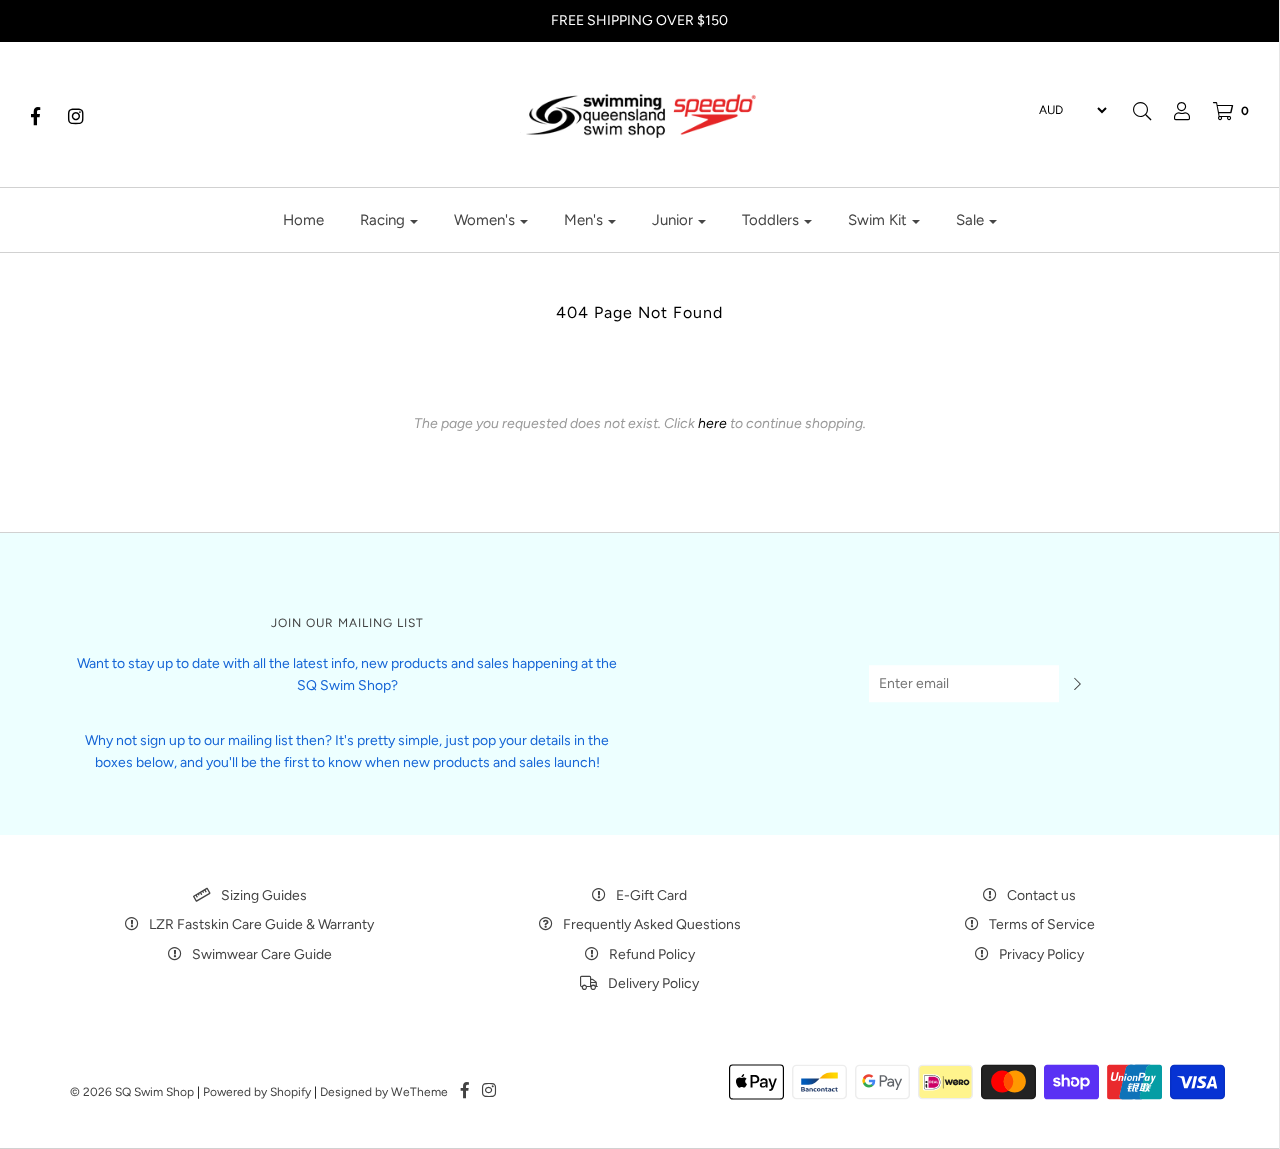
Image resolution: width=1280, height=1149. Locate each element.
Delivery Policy (653, 983)
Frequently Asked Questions (652, 924)
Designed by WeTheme (384, 1092)
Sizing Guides (264, 895)
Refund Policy (652, 954)
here (712, 423)
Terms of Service (1042, 924)
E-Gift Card (651, 895)
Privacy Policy (1041, 954)
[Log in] (1172, 111)
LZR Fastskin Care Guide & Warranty (261, 924)
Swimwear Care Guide (262, 954)
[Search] (1142, 111)
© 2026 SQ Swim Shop (132, 1092)
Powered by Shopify (257, 1092)
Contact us (1041, 895)
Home (303, 220)
